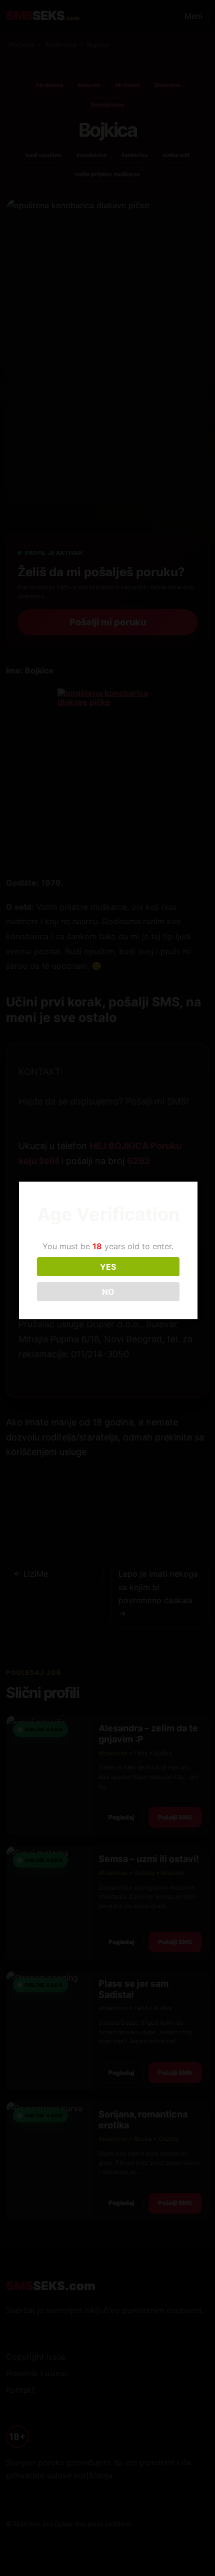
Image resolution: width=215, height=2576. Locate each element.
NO (108, 1292)
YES (108, 1267)
